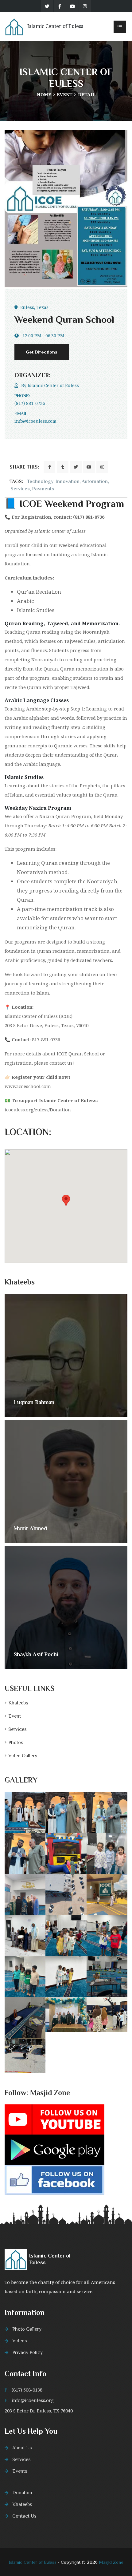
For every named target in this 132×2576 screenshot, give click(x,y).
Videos (20, 2341)
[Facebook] (60, 6)
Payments (43, 489)
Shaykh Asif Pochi (36, 1654)
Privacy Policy (27, 2352)
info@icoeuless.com (35, 421)
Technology (40, 481)
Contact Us (24, 2516)
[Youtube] (72, 6)
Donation (22, 2493)
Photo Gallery (27, 2329)
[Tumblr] (63, 467)
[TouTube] (89, 467)
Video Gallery (23, 1756)
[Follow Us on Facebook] (54, 2179)
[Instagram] (85, 6)
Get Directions (42, 352)
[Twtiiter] (47, 6)
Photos (16, 1743)
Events (20, 2471)
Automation (95, 481)
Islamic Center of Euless (53, 385)
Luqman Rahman (34, 1402)
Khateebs (18, 1703)
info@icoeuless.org (33, 2400)
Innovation (68, 481)
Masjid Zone (111, 2562)
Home (44, 95)
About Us (22, 2448)
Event (65, 95)
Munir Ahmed (30, 1528)
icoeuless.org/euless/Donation (38, 1110)
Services (20, 489)
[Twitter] (76, 467)
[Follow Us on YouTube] (54, 2119)
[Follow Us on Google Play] (54, 2149)
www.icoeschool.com (28, 1086)
